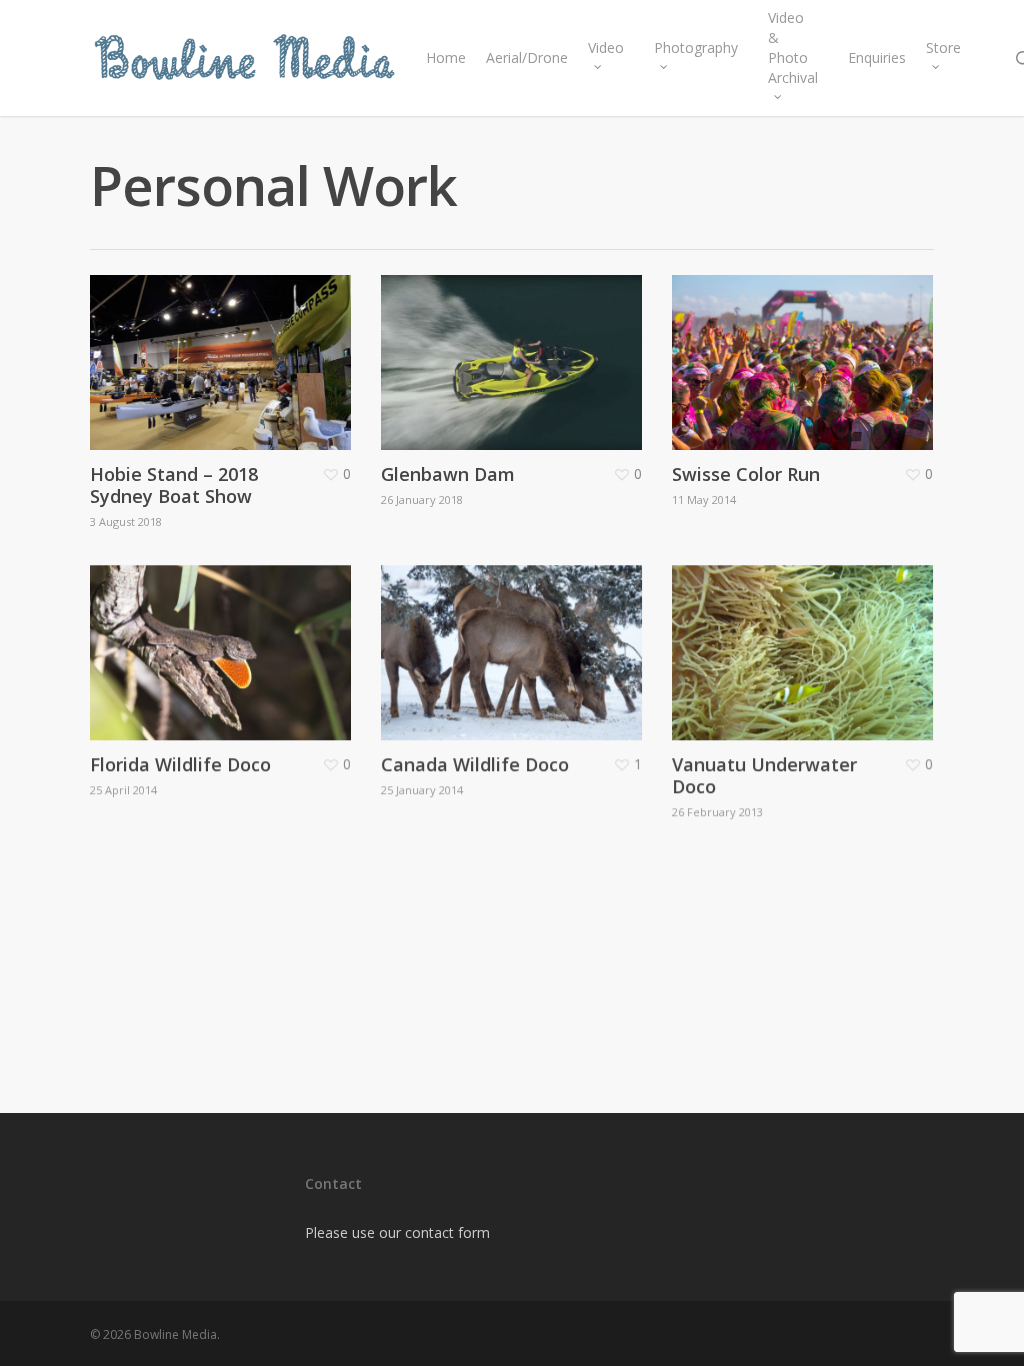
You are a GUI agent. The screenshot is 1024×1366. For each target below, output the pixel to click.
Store (943, 47)
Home (446, 57)
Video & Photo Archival (793, 47)
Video (606, 47)
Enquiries (877, 57)
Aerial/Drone (527, 57)
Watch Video (777, 329)
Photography (696, 47)
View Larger (194, 329)
